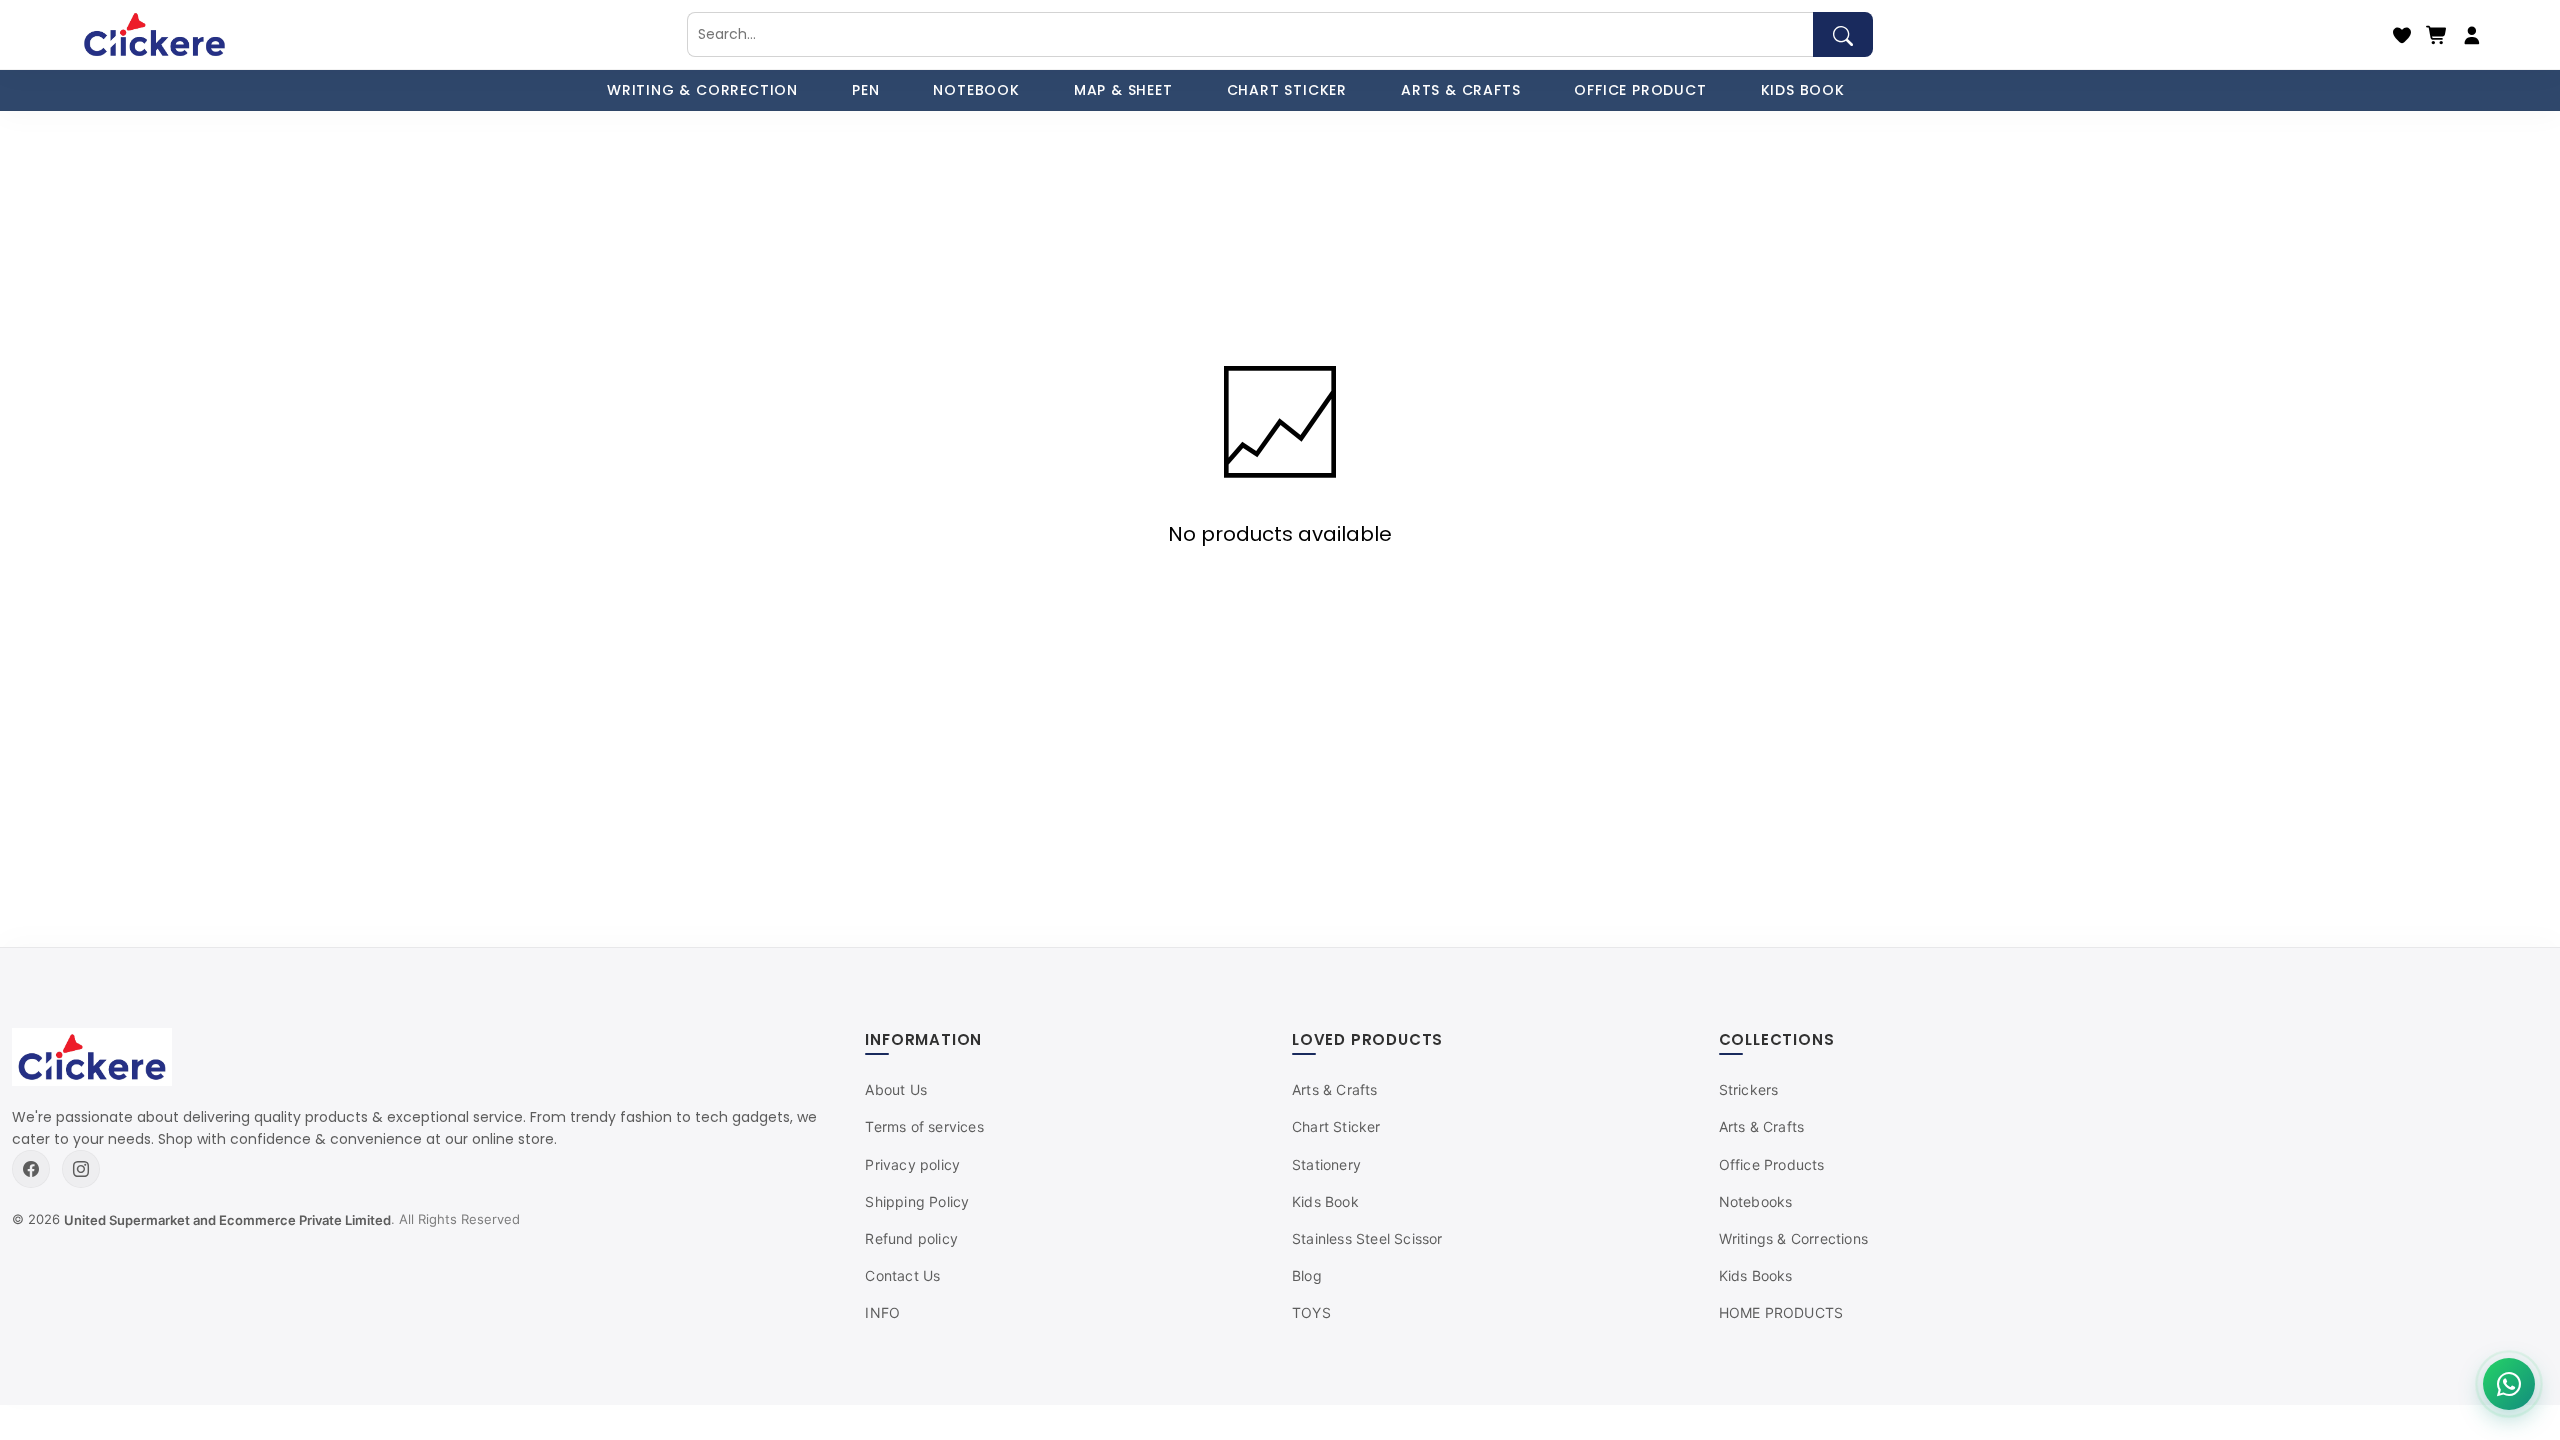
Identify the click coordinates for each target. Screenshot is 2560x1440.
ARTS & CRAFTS (1460, 90)
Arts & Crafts (1335, 1089)
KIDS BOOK (1803, 90)
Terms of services (924, 1126)
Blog (1307, 1275)
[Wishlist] (2402, 35)
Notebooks (1756, 1201)
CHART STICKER (1287, 90)
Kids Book (1325, 1201)
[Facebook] (31, 1169)
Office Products (1772, 1164)
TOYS (1311, 1312)
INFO (882, 1312)
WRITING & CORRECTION (702, 90)
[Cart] (2437, 35)
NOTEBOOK (976, 90)
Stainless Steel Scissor (1367, 1238)
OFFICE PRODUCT (1640, 90)
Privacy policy (912, 1164)
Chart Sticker (1336, 1126)
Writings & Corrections (1793, 1238)
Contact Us (902, 1275)
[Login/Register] (2472, 35)
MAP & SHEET (1123, 90)
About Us (896, 1089)
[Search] (1843, 34)
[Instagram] (81, 1169)
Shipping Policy (917, 1201)
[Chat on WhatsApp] (2509, 1384)
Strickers (1749, 1089)
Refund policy (911, 1238)
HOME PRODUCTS (1781, 1312)
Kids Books (1756, 1275)
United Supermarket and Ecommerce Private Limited (227, 1220)
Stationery (1326, 1164)
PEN (865, 90)
